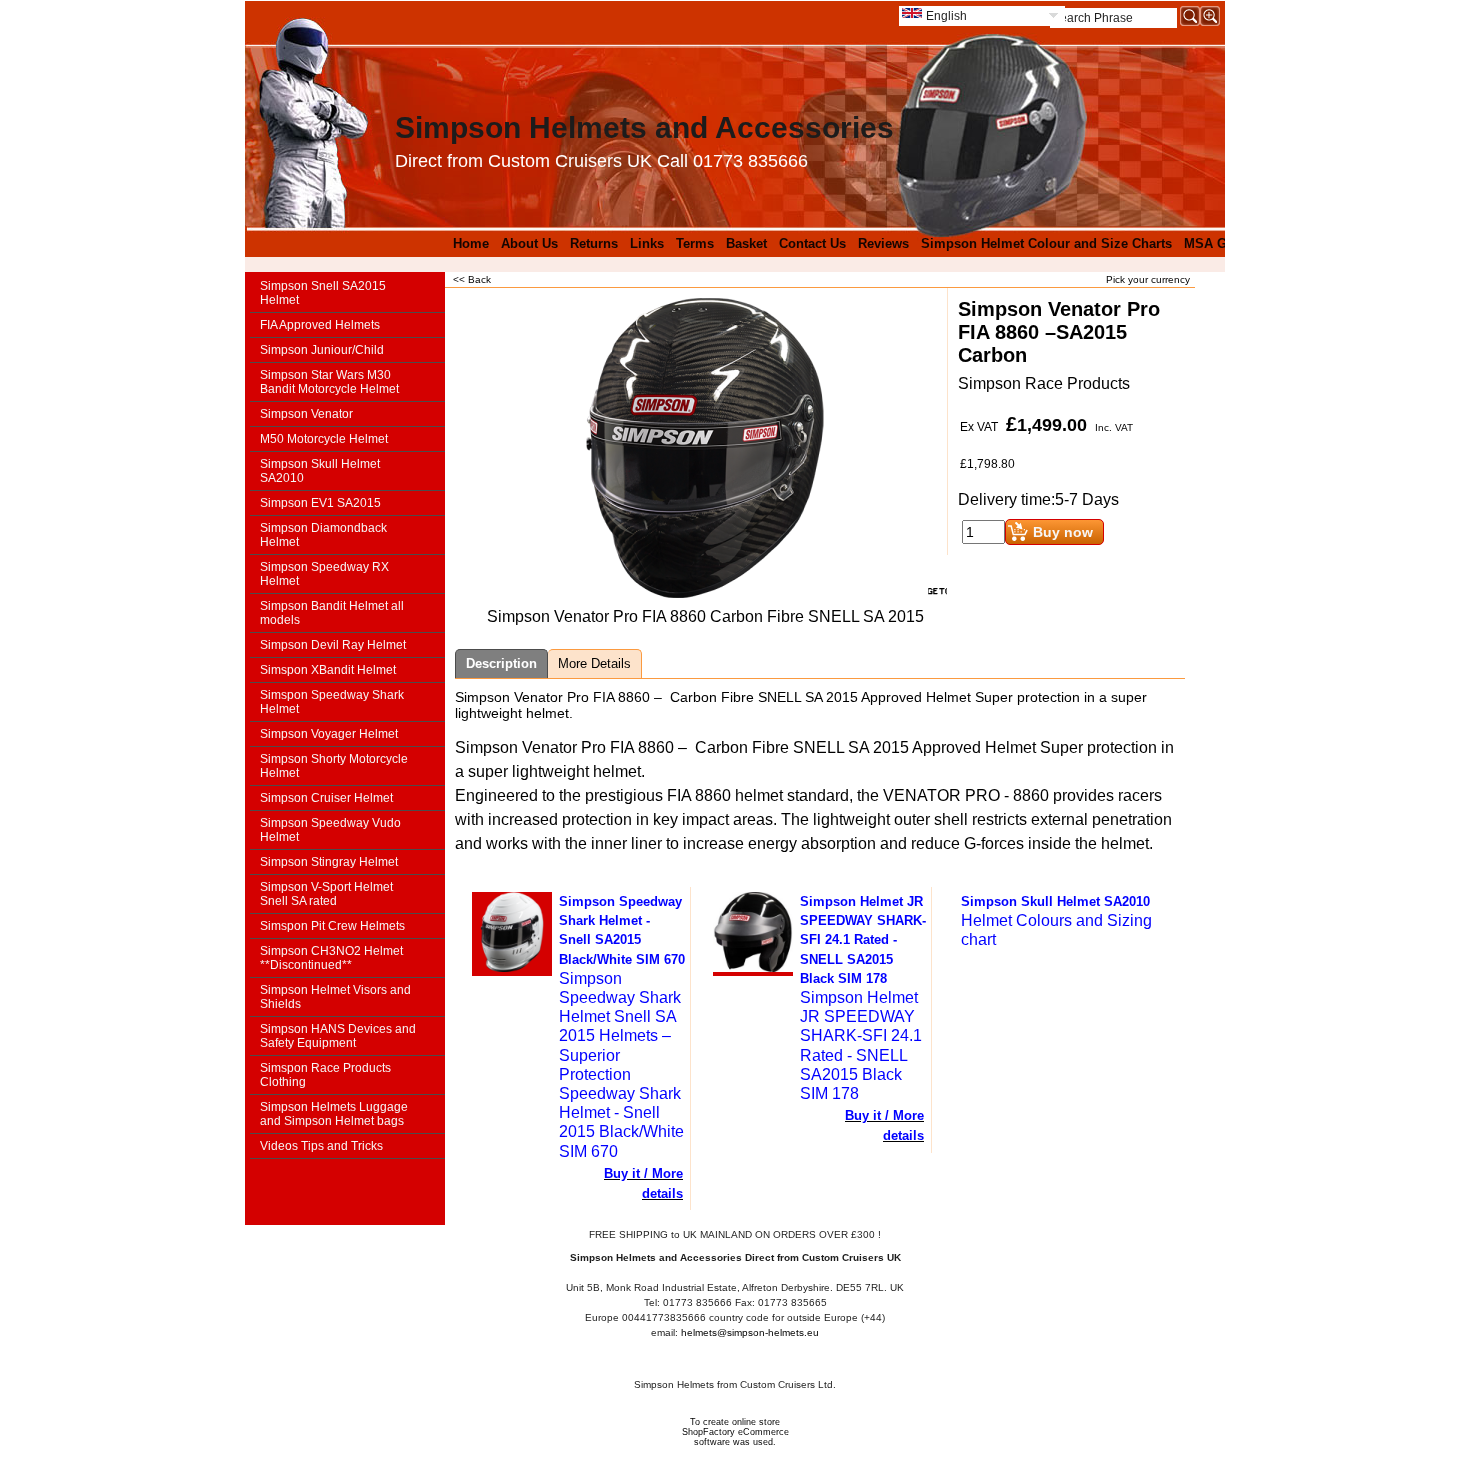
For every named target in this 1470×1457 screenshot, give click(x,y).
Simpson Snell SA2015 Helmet (323, 293)
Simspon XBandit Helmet (328, 670)
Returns (594, 243)
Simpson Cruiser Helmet (326, 798)
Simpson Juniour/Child (322, 350)
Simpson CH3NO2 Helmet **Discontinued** (331, 958)
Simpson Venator (306, 414)
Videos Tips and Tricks (321, 1146)
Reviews (883, 243)
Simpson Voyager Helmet (329, 734)
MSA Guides (1222, 243)
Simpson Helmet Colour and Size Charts (1046, 243)
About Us (529, 243)
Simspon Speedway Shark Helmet (332, 702)
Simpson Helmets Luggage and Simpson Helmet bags (334, 1114)
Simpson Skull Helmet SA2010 (320, 471)
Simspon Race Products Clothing (325, 1075)
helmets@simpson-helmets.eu (750, 1332)
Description (501, 663)
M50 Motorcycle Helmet (324, 439)
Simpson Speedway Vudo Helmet (330, 830)
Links (647, 243)
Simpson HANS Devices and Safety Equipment (338, 1036)
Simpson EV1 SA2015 (320, 503)
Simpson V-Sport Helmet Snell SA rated (326, 894)
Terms (695, 243)
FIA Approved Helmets (320, 325)
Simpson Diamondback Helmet (323, 535)
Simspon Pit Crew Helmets (332, 926)
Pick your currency (1148, 279)
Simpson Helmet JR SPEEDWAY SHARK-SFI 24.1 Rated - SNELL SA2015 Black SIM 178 (863, 940)
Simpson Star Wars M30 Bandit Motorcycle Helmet (329, 382)
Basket (746, 243)
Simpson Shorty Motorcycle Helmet (334, 766)
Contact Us (812, 243)
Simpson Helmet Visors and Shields (335, 997)
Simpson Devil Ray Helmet (333, 645)
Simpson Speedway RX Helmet (324, 574)
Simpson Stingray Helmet (329, 862)
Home (471, 243)
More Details (594, 663)
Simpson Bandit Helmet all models (332, 613)
